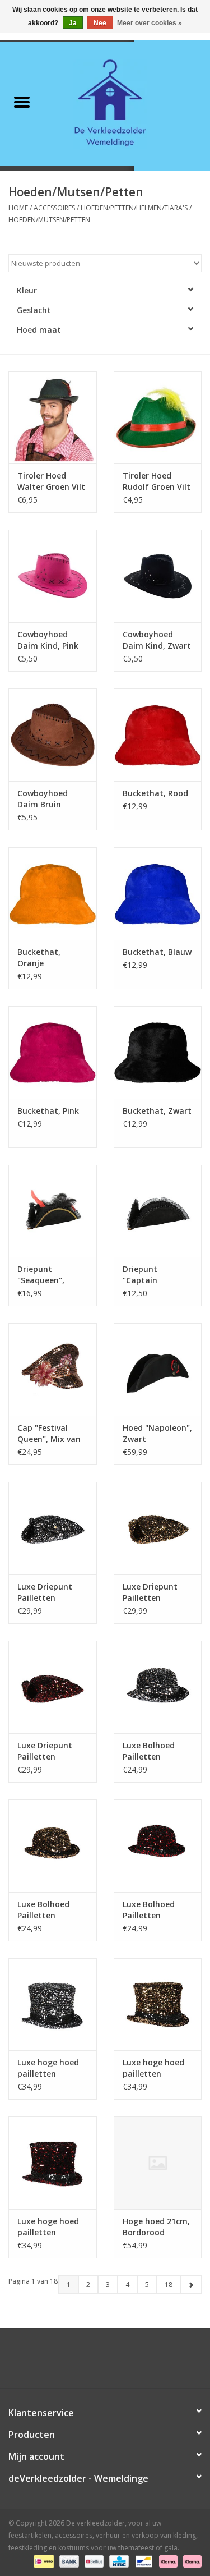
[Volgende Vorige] (191, 2285)
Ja (73, 23)
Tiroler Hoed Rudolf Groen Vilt (157, 481)
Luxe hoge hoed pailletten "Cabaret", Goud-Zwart (156, 2068)
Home (18, 208)
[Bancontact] (143, 2561)
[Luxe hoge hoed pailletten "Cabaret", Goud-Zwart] (158, 2005)
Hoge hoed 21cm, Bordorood (156, 2227)
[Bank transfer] (68, 2561)
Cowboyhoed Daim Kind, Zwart (157, 640)
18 (169, 2285)
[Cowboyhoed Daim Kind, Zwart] (158, 576)
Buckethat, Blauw (157, 952)
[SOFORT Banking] (167, 2561)
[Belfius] (93, 2561)
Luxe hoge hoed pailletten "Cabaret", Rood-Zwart (51, 2227)
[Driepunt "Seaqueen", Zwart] (53, 1211)
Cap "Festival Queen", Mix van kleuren (49, 1434)
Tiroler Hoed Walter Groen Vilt (51, 481)
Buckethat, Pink (48, 1111)
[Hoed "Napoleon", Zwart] (158, 1369)
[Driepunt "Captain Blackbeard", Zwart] (158, 1211)
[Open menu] (22, 102)
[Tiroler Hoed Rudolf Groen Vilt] (158, 418)
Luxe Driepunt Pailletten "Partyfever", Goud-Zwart (150, 1592)
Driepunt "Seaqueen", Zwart (41, 1275)
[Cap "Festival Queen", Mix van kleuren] (53, 1369)
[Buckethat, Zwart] (158, 1052)
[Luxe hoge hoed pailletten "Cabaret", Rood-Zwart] (53, 2163)
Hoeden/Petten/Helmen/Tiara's (134, 208)
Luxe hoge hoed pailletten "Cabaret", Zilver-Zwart (51, 2068)
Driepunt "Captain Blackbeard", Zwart (147, 1275)
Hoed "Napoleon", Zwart (157, 1433)
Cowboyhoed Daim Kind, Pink (48, 640)
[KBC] (118, 2561)
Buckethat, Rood (155, 793)
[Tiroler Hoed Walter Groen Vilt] (53, 418)
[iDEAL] (43, 2561)
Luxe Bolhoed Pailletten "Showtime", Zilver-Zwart (149, 1751)
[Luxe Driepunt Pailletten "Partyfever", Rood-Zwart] (53, 1687)
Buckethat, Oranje (39, 958)
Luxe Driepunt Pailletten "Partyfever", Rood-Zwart (45, 1751)
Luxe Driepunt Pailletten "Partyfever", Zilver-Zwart (45, 1592)
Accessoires (54, 208)
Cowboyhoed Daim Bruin (43, 799)
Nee (100, 23)
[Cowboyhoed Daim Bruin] (53, 735)
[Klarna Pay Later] (190, 2561)
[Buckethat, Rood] (158, 735)
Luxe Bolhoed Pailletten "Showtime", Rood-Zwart (149, 1910)
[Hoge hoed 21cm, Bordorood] (158, 2163)
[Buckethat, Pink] (53, 1052)
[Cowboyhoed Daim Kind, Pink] (53, 576)
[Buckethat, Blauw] (158, 894)
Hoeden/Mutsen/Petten (49, 220)
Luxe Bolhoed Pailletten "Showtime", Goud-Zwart (43, 1910)
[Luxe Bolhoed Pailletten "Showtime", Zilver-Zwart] (158, 1687)
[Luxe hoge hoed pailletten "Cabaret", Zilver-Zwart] (53, 2005)
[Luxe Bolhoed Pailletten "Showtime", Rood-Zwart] (158, 1846)
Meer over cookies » (150, 23)
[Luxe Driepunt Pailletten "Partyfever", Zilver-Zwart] (53, 1528)
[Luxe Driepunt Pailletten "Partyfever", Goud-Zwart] (158, 1528)
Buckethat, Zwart (157, 1111)
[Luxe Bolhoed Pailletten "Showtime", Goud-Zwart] (53, 1846)
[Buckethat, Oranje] (53, 894)
